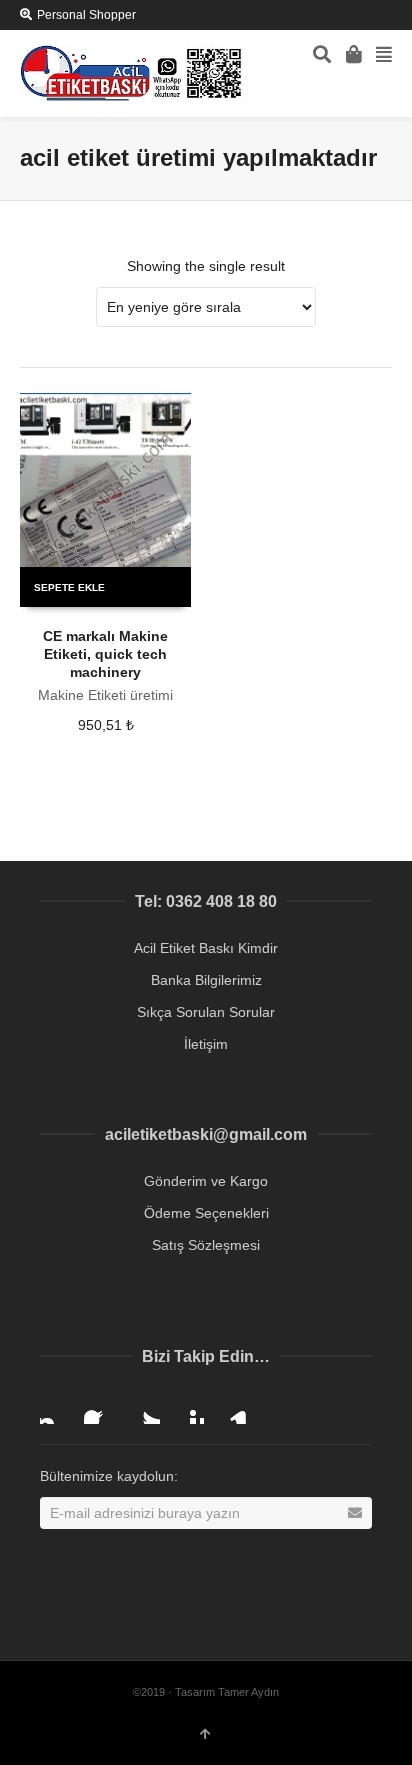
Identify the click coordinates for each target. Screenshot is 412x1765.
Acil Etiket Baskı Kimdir (206, 948)
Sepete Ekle (69, 587)
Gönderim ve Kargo (206, 1181)
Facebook (100, 1408)
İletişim (206, 1044)
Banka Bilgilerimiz (206, 980)
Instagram (56, 1408)
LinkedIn (232, 1408)
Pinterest (188, 1408)
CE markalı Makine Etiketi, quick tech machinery (105, 654)
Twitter (144, 1408)
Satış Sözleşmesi (206, 1245)
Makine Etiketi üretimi (105, 695)
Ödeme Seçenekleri (206, 1213)
